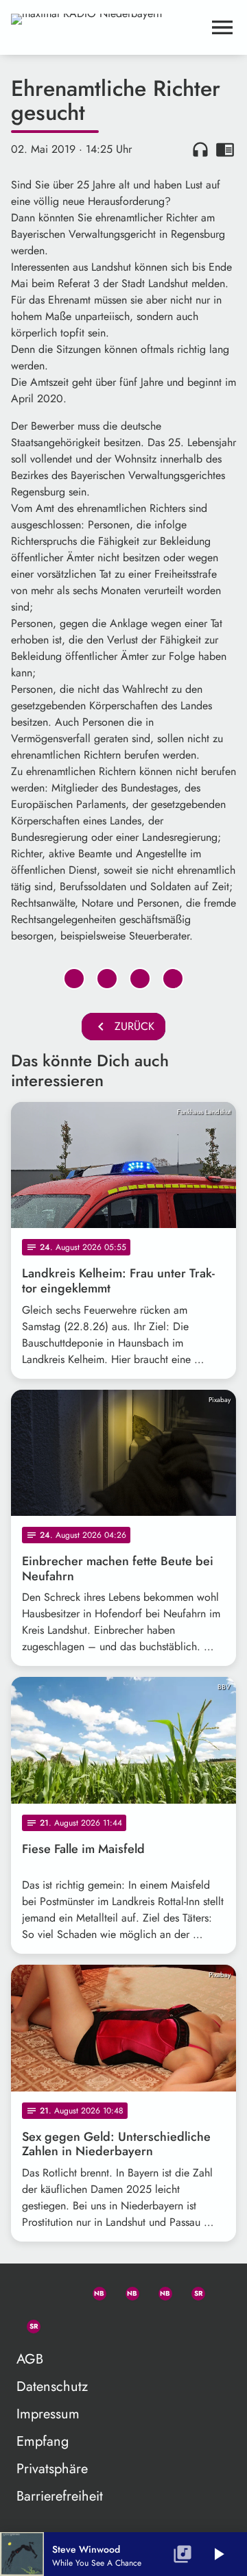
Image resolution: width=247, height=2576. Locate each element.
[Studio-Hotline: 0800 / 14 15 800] (60, 2291)
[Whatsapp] (93, 2291)
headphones (200, 149)
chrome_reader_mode (225, 149)
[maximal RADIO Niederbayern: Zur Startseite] (107, 27)
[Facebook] (126, 2291)
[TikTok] (60, 2324)
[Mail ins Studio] (27, 2291)
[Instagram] (159, 2291)
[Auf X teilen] (107, 979)
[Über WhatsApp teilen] (140, 979)
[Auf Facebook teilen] (74, 979)
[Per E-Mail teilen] (173, 979)
